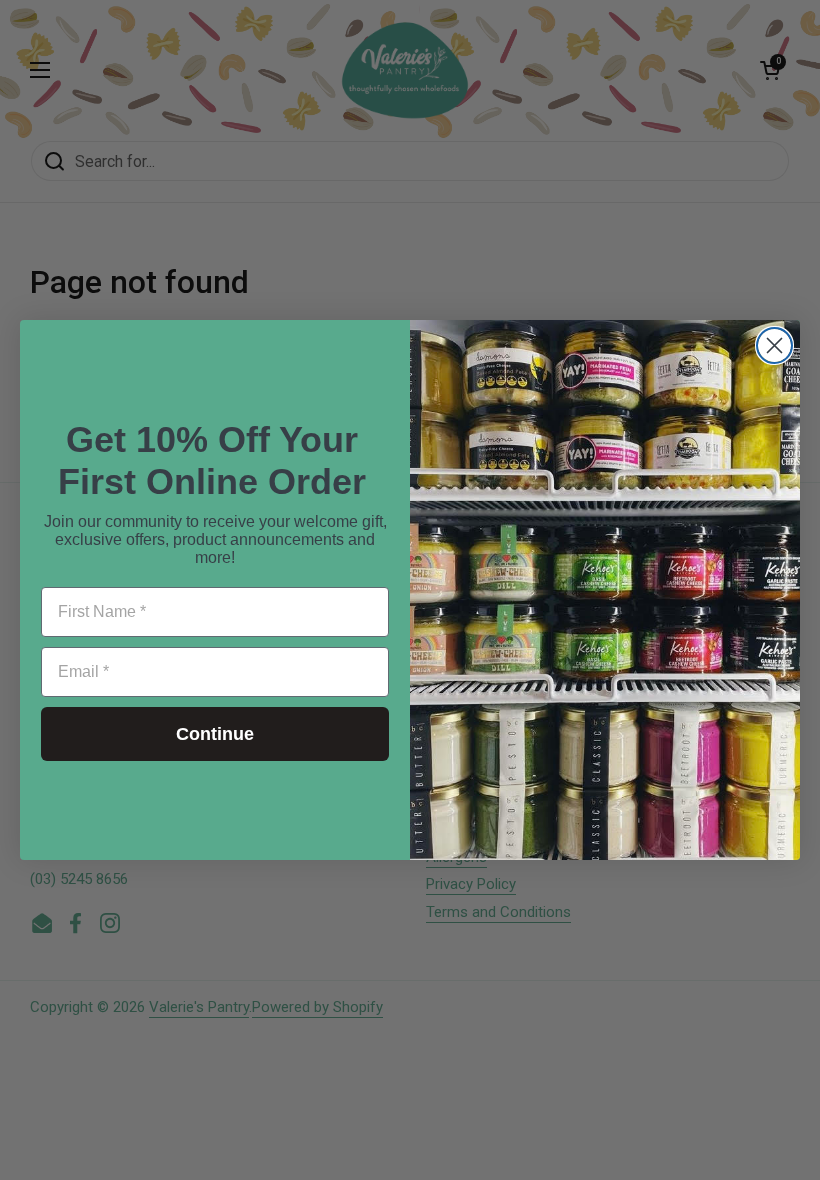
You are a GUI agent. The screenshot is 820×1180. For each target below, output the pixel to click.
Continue (215, 734)
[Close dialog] (774, 345)
